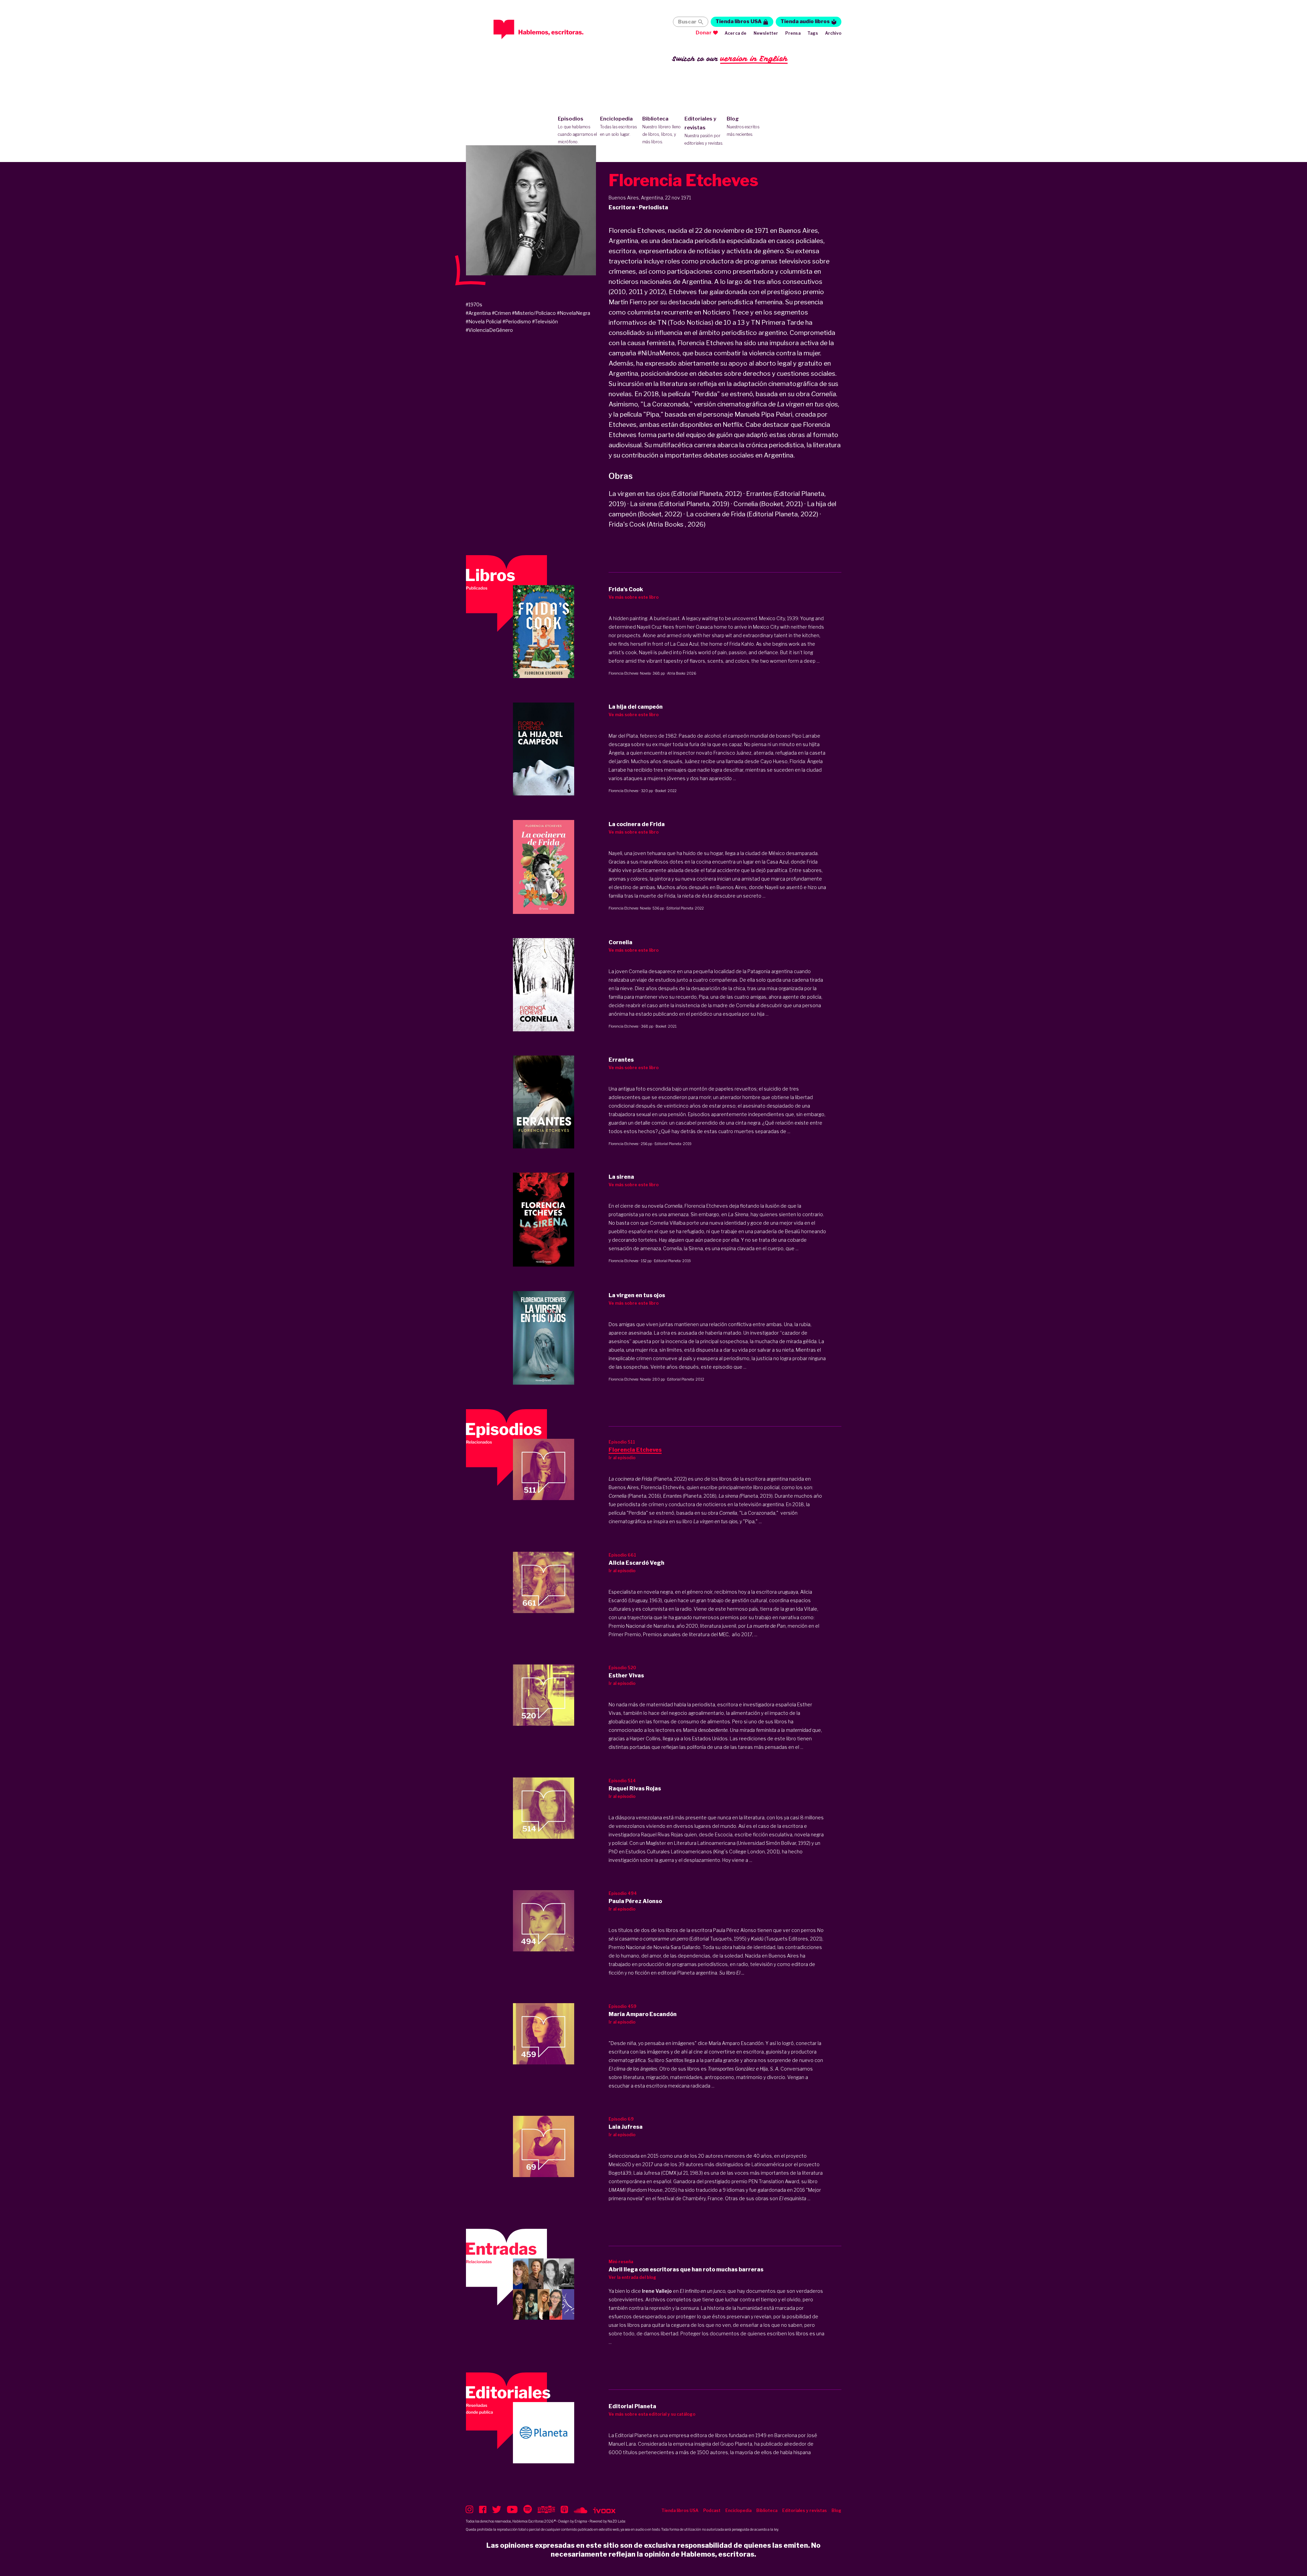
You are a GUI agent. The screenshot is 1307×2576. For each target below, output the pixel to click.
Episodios (577, 130)
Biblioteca (661, 130)
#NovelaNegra (574, 313)
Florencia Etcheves (623, 673)
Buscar (687, 22)
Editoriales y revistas (704, 131)
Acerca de (736, 33)
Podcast (712, 2510)
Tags (813, 33)
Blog (743, 126)
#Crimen (501, 313)
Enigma (581, 2521)
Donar (704, 33)
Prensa (793, 33)
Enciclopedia (618, 126)
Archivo (833, 33)
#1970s (474, 304)
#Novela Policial (483, 321)
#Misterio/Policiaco (534, 313)
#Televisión (545, 321)
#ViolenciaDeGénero (489, 330)
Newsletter (766, 33)
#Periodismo (517, 321)
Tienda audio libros (805, 21)
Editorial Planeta (680, 908)
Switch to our (730, 59)
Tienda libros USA (739, 21)
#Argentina (478, 313)
